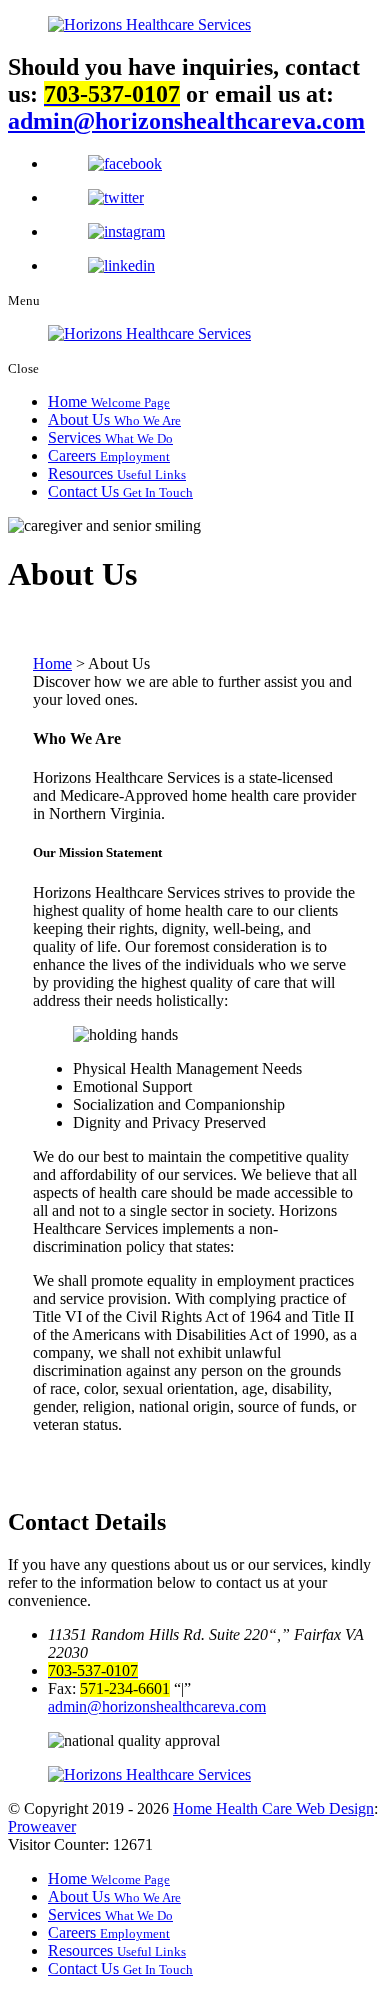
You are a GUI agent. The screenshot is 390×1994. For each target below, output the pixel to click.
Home (109, 401)
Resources (117, 473)
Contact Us (120, 491)
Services (110, 437)
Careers (109, 455)
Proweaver (42, 1826)
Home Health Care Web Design (273, 1808)
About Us (114, 419)
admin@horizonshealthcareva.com (186, 121)
